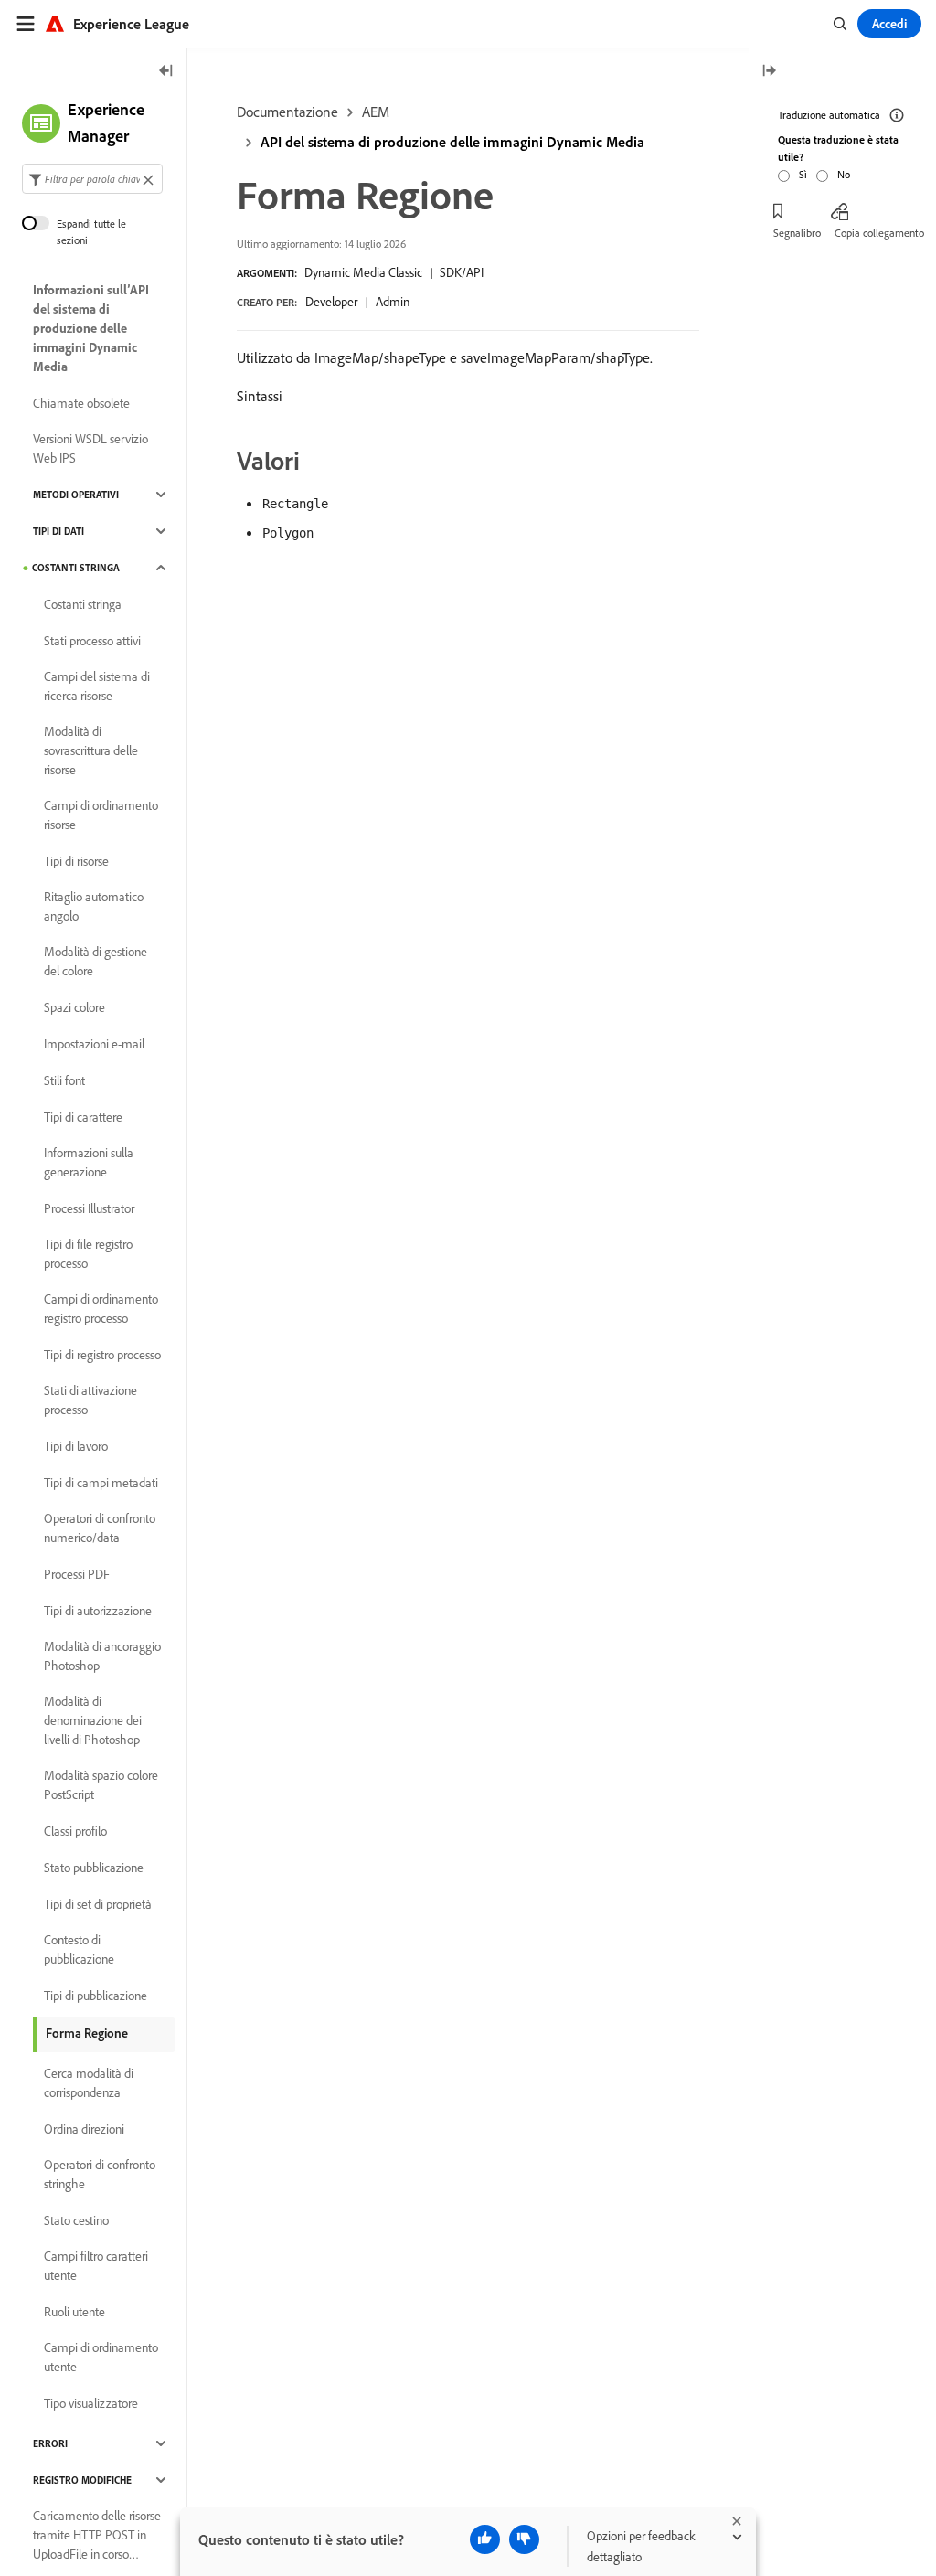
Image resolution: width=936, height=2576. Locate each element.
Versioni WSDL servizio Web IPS (90, 448)
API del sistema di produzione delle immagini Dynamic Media (452, 142)
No (844, 174)
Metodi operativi (76, 495)
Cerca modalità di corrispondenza (89, 2083)
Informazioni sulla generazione (89, 1162)
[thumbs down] (524, 2539)
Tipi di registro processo (102, 1355)
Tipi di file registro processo (88, 1254)
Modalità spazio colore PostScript (101, 1785)
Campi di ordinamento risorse (101, 815)
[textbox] (92, 179)
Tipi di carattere (83, 1117)
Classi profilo (75, 1831)
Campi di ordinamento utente (101, 2357)
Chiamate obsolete (81, 403)
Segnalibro (797, 233)
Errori (50, 2443)
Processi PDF (77, 1574)
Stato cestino (76, 2220)
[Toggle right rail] (769, 72)
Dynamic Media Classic (363, 272)
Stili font (64, 1080)
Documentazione (287, 112)
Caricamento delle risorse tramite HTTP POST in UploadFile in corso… (97, 2535)
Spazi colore (74, 1007)
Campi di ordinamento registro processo (101, 1309)
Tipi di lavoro (76, 1446)
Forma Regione (87, 2033)
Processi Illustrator (89, 1208)
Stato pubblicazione (94, 1868)
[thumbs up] (485, 2539)
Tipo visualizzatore (91, 2403)
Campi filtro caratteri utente (96, 2266)
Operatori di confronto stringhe (100, 2174)
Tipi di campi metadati (101, 1483)
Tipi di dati (58, 531)
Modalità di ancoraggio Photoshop (102, 1656)
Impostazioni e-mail (94, 1044)
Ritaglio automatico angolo (94, 906)
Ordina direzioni (84, 2129)
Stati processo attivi (92, 641)
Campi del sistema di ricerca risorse (97, 686)
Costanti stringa (76, 568)
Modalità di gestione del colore (96, 961)
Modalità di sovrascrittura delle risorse (91, 750)
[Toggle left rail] (166, 72)
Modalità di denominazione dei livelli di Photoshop (93, 1720)
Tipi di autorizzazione (98, 1611)
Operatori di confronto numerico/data (100, 1528)
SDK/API (462, 272)
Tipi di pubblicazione (96, 1996)
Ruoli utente (74, 2312)
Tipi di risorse (76, 861)
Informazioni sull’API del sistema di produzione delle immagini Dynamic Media (91, 328)
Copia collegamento (879, 233)
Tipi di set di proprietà (98, 1904)
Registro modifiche (82, 2480)
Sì (803, 174)
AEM (376, 112)
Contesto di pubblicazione (79, 1949)
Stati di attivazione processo (90, 1400)
